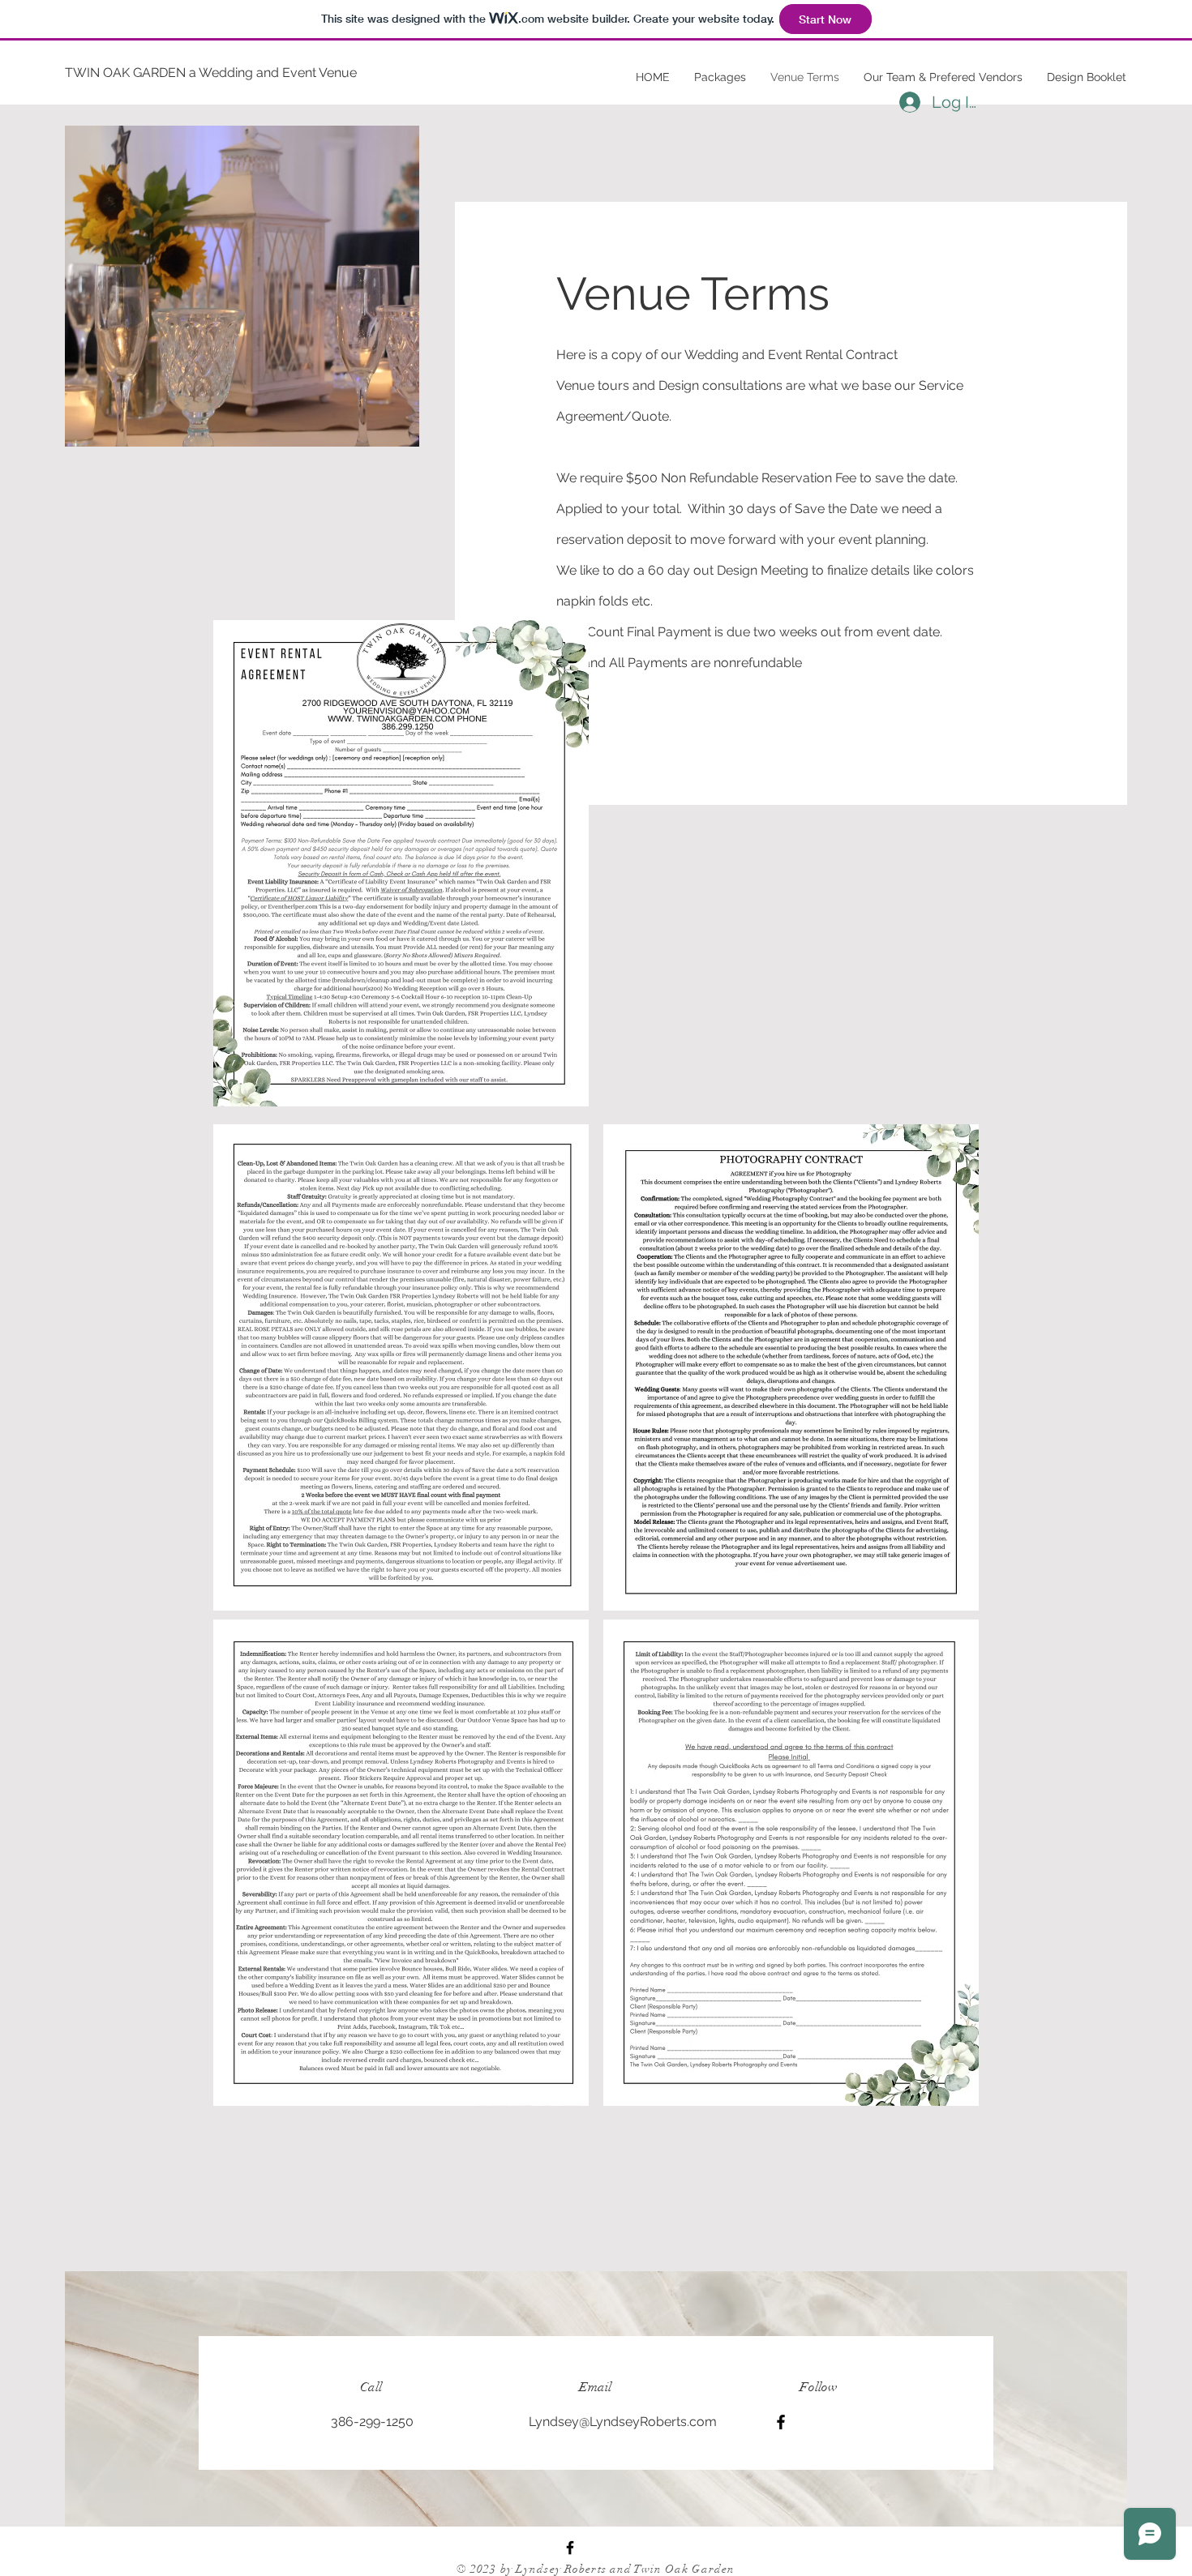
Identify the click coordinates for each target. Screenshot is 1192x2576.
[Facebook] (781, 2422)
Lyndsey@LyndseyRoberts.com (623, 2422)
